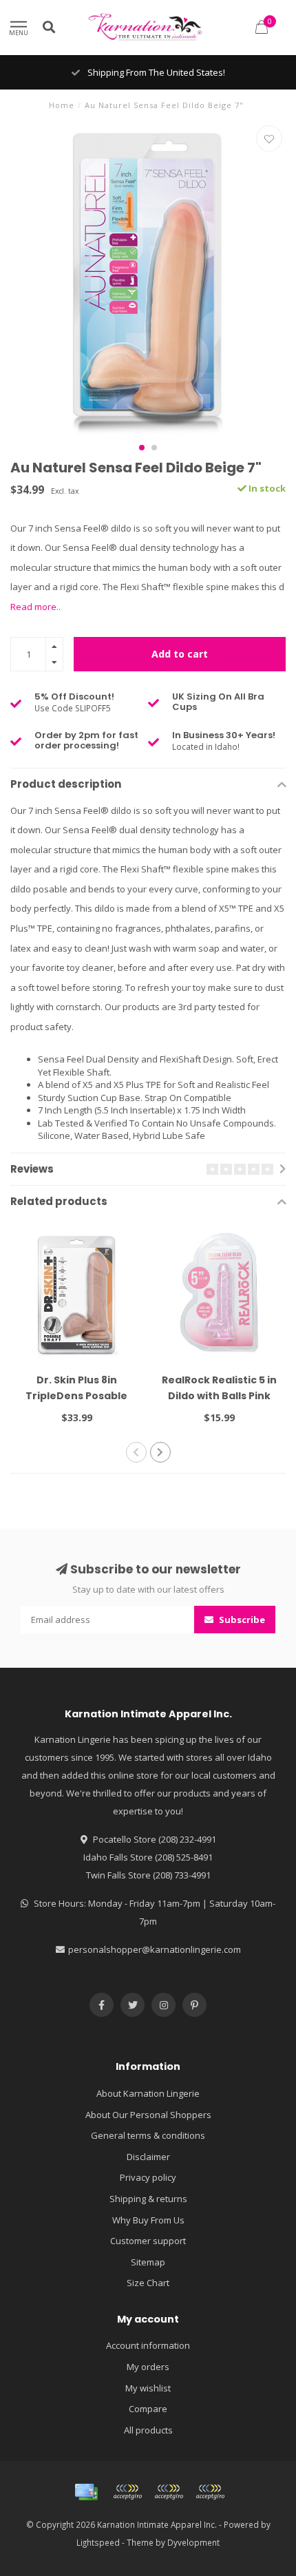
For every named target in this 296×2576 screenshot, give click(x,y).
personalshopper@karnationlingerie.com (155, 1949)
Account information (148, 2345)
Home (62, 105)
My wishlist (148, 2388)
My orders (148, 2367)
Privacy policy (148, 2177)
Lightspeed (98, 2542)
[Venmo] (210, 2492)
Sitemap (148, 2262)
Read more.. (35, 607)
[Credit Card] (86, 2492)
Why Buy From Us (148, 2220)
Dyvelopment (193, 2542)
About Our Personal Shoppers (148, 2115)
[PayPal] (169, 2492)
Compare (148, 2409)
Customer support (148, 2241)
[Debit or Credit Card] (127, 2492)
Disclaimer (148, 2157)
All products (148, 2430)
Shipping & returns (148, 2199)
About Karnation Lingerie (148, 2093)
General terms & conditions (148, 2135)
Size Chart (148, 2283)
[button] (142, 448)
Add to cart (180, 654)
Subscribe (241, 1620)
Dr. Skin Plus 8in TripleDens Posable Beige (76, 1396)
